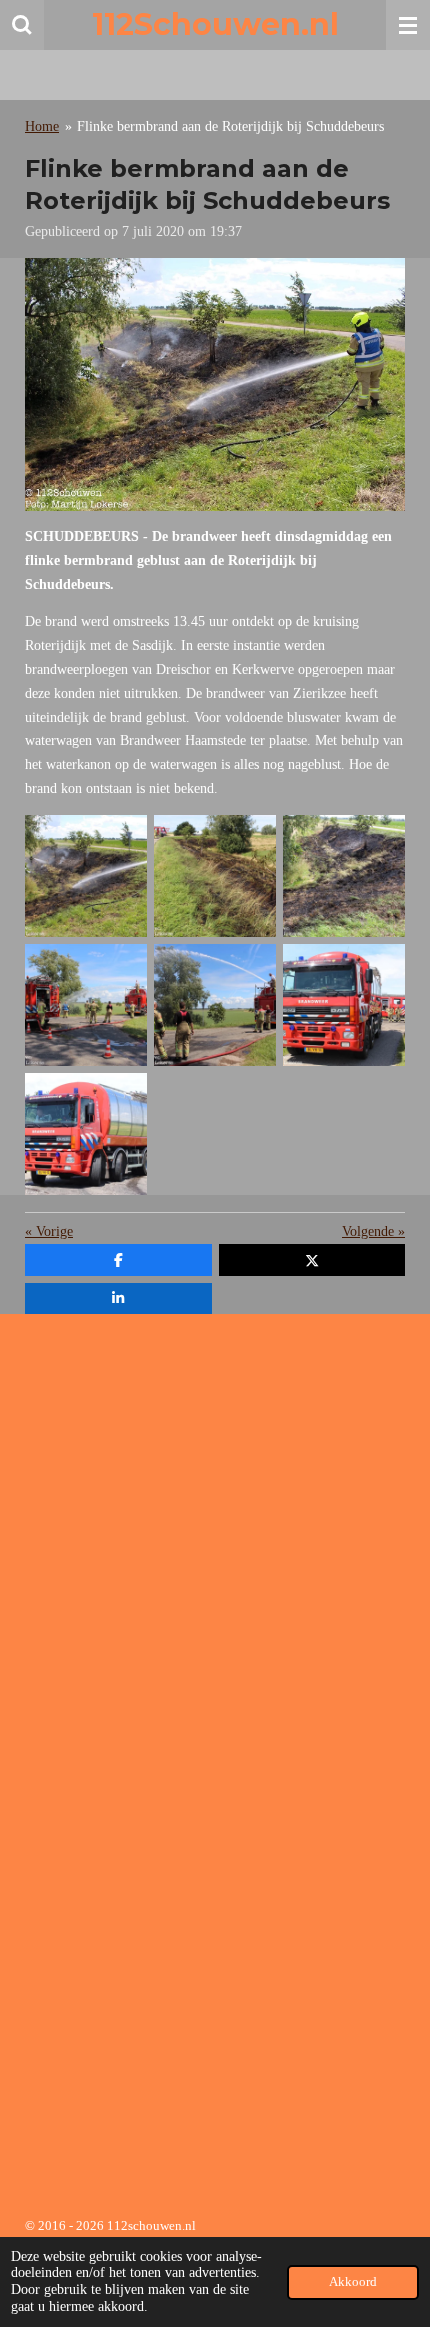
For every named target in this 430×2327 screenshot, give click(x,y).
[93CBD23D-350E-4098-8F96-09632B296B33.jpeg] (343, 875)
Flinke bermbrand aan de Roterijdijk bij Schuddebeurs (230, 126)
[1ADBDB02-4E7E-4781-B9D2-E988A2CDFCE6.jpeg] (86, 1133)
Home (42, 126)
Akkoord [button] (353, 2282)
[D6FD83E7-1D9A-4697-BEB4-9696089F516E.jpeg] (86, 875)
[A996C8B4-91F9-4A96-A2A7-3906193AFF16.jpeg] (214, 1004)
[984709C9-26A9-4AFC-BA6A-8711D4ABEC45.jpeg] (214, 875)
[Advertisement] (215, 1544)
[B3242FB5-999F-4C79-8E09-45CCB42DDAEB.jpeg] (343, 1004)
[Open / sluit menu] (408, 25)
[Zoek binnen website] (22, 25)
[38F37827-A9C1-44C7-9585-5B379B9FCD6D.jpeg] (86, 1004)
